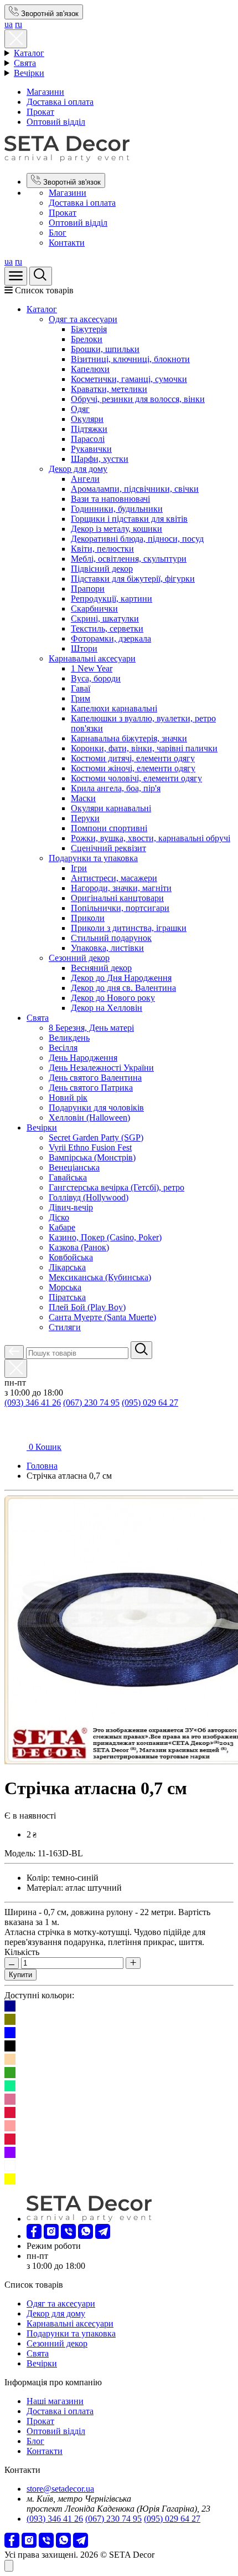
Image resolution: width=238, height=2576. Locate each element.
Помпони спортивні (109, 828)
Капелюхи (90, 369)
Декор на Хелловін (107, 1008)
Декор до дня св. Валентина (123, 988)
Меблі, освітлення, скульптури (129, 559)
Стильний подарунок (111, 938)
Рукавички (91, 449)
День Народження (83, 1058)
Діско (59, 1217)
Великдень (69, 1038)
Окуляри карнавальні (111, 808)
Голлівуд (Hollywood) (89, 1197)
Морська (65, 1287)
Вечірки (29, 73)
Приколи (88, 918)
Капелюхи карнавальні (114, 708)
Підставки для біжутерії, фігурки (133, 579)
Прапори (88, 589)
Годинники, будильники (117, 509)
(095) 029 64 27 (150, 1402)
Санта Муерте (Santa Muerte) (102, 1317)
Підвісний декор (102, 569)
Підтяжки (89, 429)
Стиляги (65, 1327)
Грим (81, 698)
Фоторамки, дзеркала (111, 638)
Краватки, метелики (109, 389)
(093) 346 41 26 (33, 1402)
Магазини (45, 92)
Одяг (80, 409)
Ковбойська (71, 1257)
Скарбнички (94, 609)
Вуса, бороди (96, 678)
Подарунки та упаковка (93, 858)
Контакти (67, 243)
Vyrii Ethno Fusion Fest (90, 1147)
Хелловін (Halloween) (89, 1118)
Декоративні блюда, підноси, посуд (137, 539)
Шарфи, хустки (100, 459)
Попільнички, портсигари (120, 908)
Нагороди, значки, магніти (121, 888)
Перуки (85, 818)
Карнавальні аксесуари (92, 658)
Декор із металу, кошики (117, 529)
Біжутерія (89, 329)
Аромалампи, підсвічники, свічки (135, 489)
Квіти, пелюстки (102, 549)
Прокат (40, 112)
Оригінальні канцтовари (117, 898)
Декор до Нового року (113, 998)
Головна (42, 1466)
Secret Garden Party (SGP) (96, 1137)
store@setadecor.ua (60, 2489)
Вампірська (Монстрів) (92, 1157)
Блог (58, 233)
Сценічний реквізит (108, 848)
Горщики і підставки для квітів (129, 519)
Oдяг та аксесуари (83, 319)
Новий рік (68, 1098)
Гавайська (68, 1177)
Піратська (67, 1297)
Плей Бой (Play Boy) (87, 1307)
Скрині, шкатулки (105, 618)
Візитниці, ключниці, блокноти (130, 359)
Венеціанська (74, 1167)
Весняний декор (101, 968)
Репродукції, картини (112, 599)
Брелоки (87, 339)
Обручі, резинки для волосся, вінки (138, 399)
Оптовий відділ (56, 122)
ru (19, 24)
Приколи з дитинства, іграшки (129, 928)
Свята (25, 63)
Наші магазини (55, 2401)
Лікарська (67, 1267)
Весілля (63, 1048)
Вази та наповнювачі (110, 499)
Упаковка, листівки (107, 948)
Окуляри (87, 419)
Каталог (29, 53)
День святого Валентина (95, 1078)
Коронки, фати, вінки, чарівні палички (144, 748)
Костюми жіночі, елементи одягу (133, 768)
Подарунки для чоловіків (96, 1108)
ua (9, 24)
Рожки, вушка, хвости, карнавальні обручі (151, 838)
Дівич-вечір (71, 1207)
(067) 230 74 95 (91, 1402)
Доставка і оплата (60, 102)
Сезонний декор (79, 958)
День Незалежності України (101, 1068)
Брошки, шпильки (105, 349)
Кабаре (62, 1227)
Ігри (79, 868)
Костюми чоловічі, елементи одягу (136, 778)
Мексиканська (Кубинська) (100, 1277)
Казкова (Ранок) (79, 1247)
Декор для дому (78, 469)
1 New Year (92, 668)
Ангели (85, 479)
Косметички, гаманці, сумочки (129, 379)
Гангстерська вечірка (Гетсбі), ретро (117, 1187)
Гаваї (81, 688)
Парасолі (88, 439)
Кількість (22, 1952)
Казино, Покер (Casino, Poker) (105, 1237)
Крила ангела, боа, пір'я (116, 788)
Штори (84, 648)
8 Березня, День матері (91, 1028)
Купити (20, 1975)
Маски (83, 798)
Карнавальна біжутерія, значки (129, 738)
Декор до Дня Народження (121, 978)
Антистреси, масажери (114, 878)
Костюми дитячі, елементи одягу (133, 758)
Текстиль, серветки (107, 628)
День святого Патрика (91, 1088)
